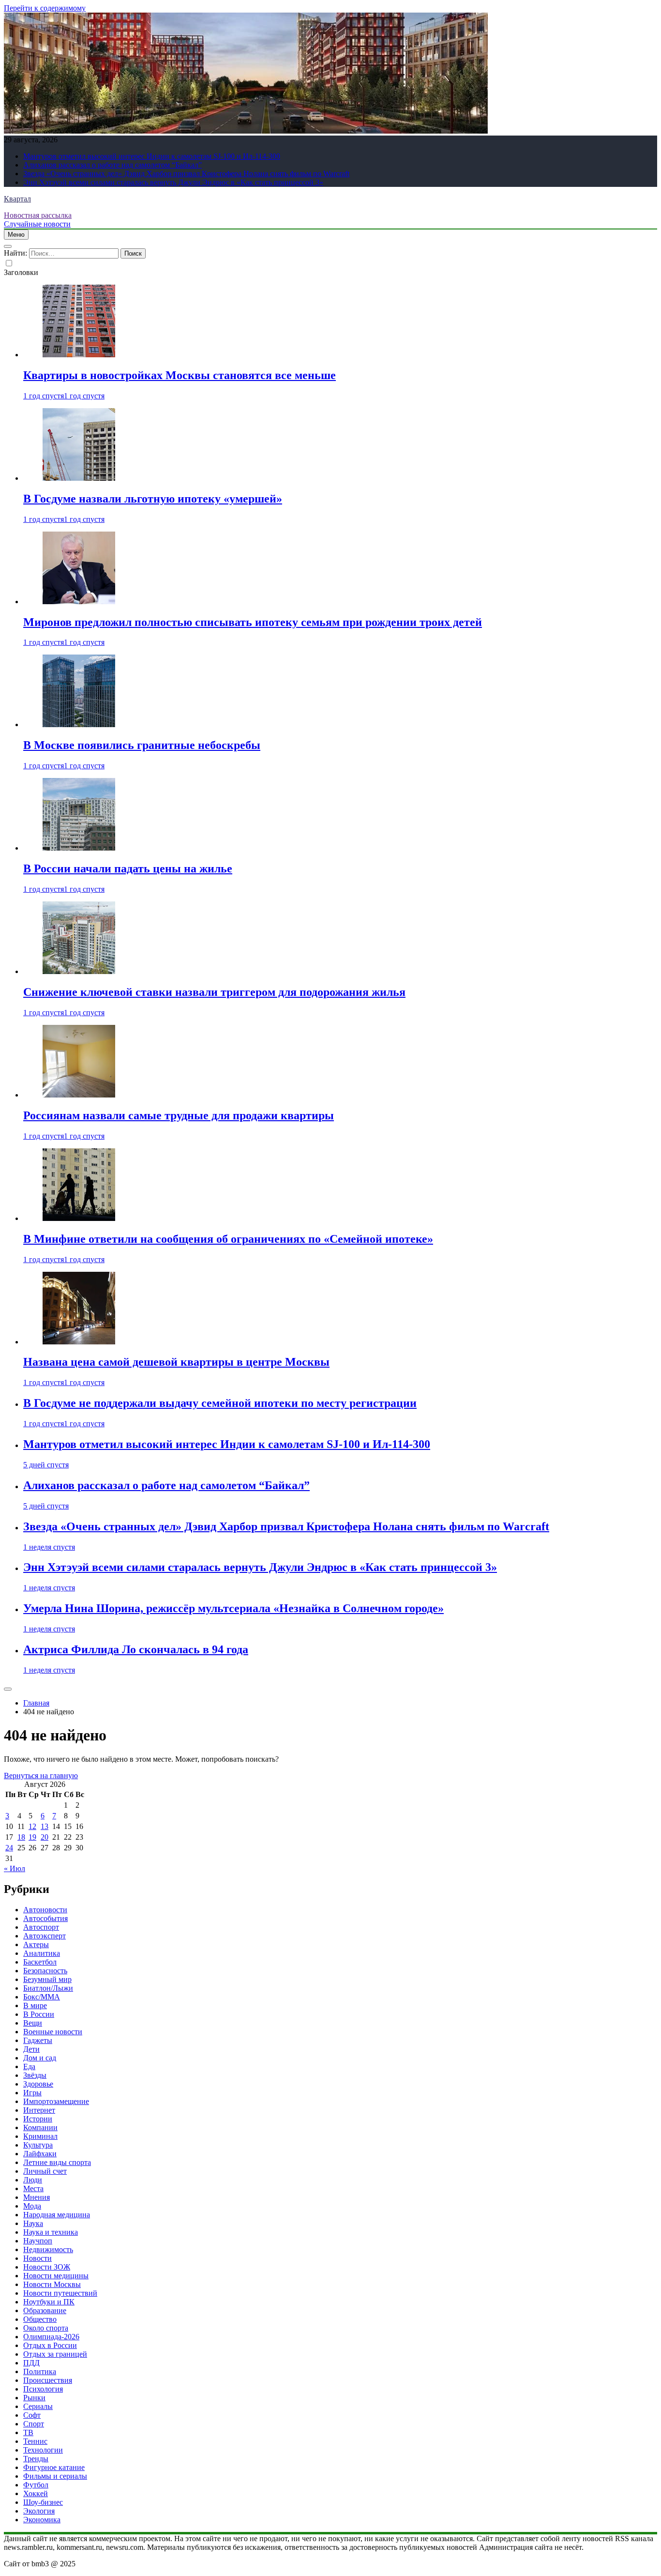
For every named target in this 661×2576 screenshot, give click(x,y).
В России (39, 2014)
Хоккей (36, 2493)
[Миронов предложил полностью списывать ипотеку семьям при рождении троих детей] (79, 602)
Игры (32, 2093)
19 (32, 1837)
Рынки (34, 2398)
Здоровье (38, 2084)
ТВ (28, 2432)
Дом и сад (40, 2058)
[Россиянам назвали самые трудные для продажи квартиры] (79, 1095)
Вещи (33, 2023)
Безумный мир (47, 1979)
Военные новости (53, 2032)
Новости (38, 2258)
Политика (40, 2371)
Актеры (36, 1944)
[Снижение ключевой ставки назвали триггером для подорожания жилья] (79, 971)
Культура (38, 2145)
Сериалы (38, 2406)
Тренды (36, 2459)
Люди (33, 2180)
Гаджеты (38, 2040)
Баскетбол (40, 1962)
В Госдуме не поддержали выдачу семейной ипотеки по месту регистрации (220, 1403)
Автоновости (45, 1910)
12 (32, 1826)
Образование (45, 2310)
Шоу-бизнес (43, 2502)
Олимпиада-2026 (51, 2337)
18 (21, 1837)
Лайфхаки (40, 2154)
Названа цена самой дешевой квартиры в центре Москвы (176, 1362)
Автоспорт (41, 1927)
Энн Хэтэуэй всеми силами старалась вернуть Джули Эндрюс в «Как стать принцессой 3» (173, 182)
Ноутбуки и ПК (49, 2302)
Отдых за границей (55, 2354)
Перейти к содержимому (45, 8)
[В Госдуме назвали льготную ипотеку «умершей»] (79, 478)
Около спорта (46, 2328)
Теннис (35, 2441)
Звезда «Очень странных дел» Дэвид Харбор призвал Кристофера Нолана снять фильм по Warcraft (186, 174)
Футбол (36, 2485)
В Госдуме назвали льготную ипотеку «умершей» (153, 499)
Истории (38, 2119)
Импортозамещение (56, 2101)
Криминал (40, 2136)
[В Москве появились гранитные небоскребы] (79, 724)
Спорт (34, 2424)
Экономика (42, 2520)
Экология (39, 2511)
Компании (40, 2127)
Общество (40, 2319)
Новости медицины (56, 2276)
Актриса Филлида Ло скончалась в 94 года (136, 1649)
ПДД (31, 2363)
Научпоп (38, 2241)
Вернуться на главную (41, 1776)
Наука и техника (51, 2232)
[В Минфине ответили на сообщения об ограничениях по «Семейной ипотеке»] (79, 1218)
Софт (32, 2415)
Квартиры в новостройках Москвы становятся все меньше (180, 375)
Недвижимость (48, 2249)
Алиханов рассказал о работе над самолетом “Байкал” (113, 165)
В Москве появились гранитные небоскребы (142, 745)
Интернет (39, 2110)
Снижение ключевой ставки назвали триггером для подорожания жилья (214, 992)
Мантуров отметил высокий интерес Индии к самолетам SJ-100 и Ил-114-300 (152, 156)
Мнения (37, 2197)
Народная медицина (57, 2215)
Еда (29, 2066)
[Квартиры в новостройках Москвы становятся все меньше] (79, 355)
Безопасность (45, 1971)
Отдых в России (50, 2345)
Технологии (43, 2450)
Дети (31, 2049)
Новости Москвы (52, 2284)
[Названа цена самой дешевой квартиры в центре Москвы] (79, 1342)
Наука (33, 2223)
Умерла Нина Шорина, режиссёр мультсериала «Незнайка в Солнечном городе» (233, 1608)
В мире (35, 2005)
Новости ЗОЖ (47, 2267)
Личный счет (45, 2171)
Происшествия (48, 2380)
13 (45, 1826)
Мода (32, 2206)
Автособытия (45, 1918)
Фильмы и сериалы (55, 2476)
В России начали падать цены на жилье (128, 869)
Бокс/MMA (42, 1997)
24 (9, 1848)
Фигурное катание (54, 2467)
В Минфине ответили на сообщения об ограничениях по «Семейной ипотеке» (228, 1239)
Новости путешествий (60, 2293)
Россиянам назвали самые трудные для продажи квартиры (179, 1115)
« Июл (15, 1868)
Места (33, 2188)
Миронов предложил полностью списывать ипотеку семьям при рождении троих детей (253, 622)
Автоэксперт (45, 1936)
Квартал (17, 199)
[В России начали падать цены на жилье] (79, 848)
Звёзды (35, 2075)
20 (45, 1837)
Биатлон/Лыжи (48, 1988)
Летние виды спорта (57, 2162)
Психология (43, 2389)
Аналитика (42, 1953)
